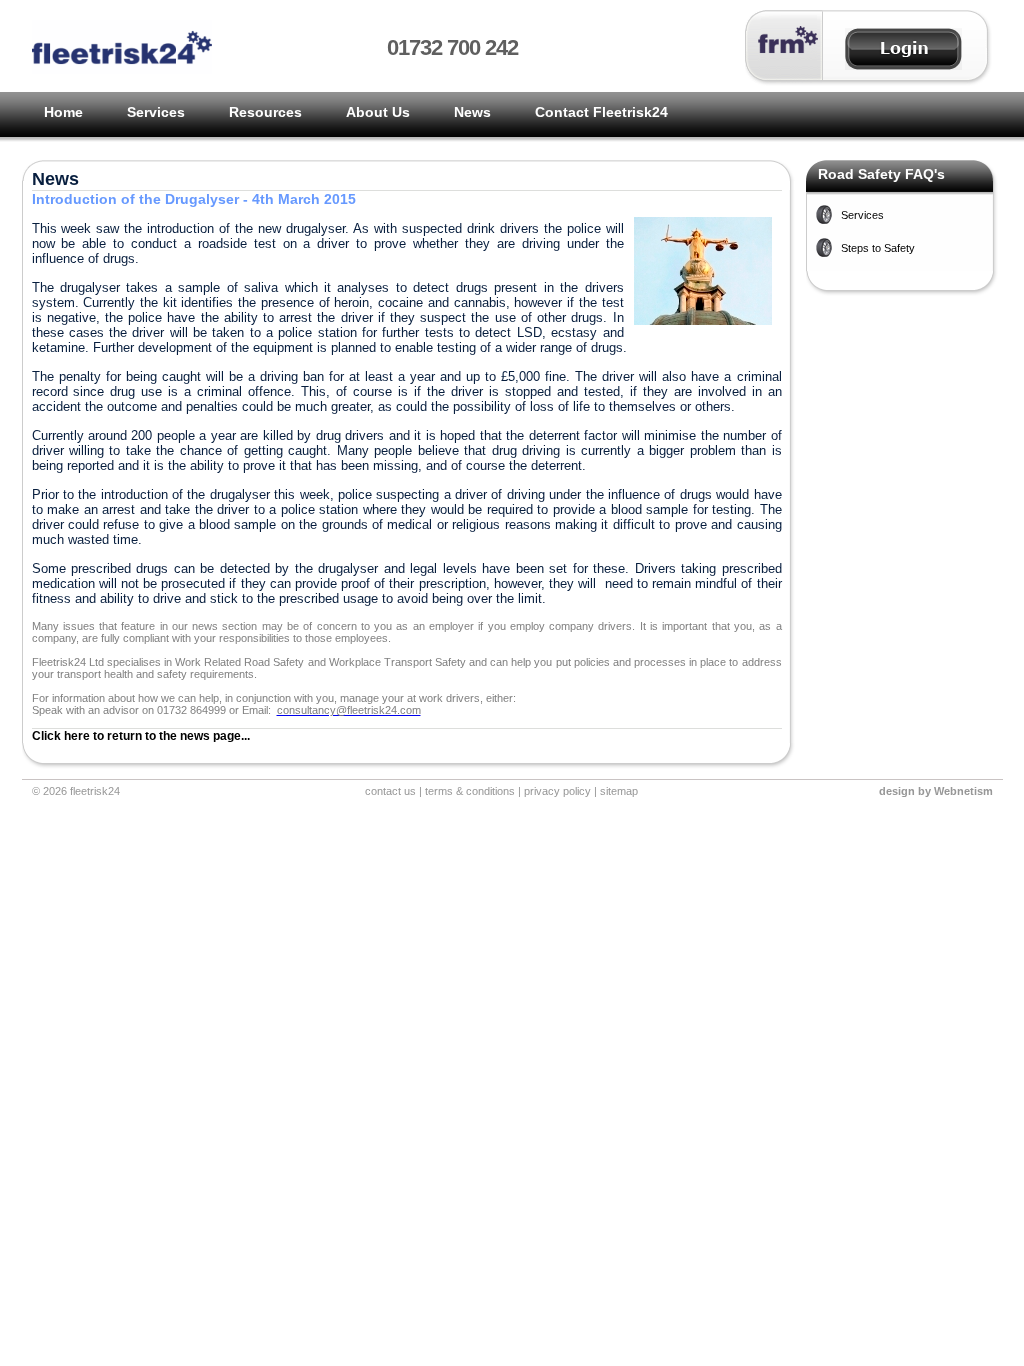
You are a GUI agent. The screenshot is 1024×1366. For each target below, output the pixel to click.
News (472, 112)
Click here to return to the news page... (141, 736)
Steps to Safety (878, 248)
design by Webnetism (936, 791)
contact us (390, 791)
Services (156, 112)
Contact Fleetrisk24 (601, 112)
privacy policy (557, 791)
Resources (265, 112)
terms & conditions (470, 791)
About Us (378, 112)
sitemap (619, 791)
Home (63, 112)
